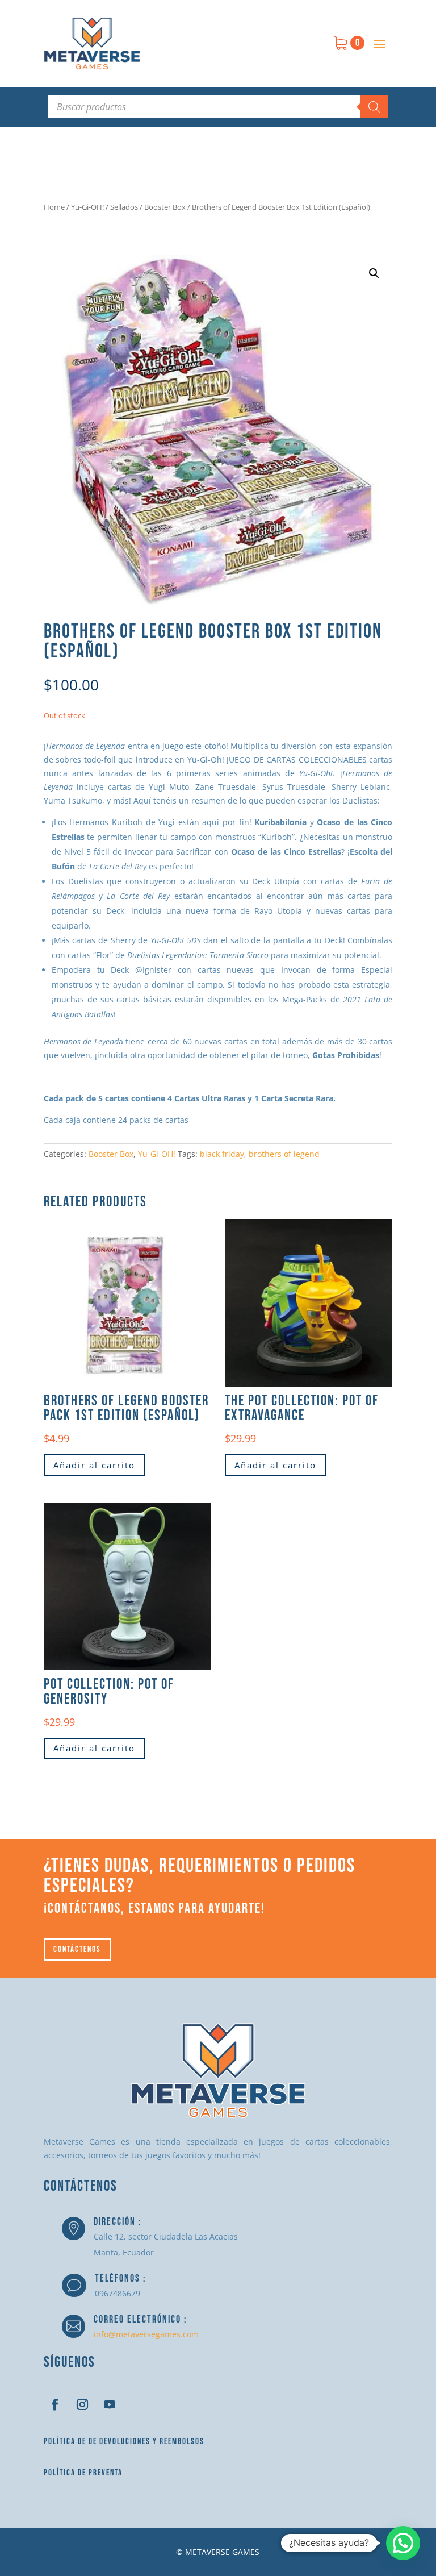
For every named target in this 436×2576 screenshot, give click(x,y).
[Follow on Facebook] (55, 2404)
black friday (222, 1154)
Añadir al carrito (94, 1465)
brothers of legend (284, 1154)
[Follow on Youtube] (110, 2404)
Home (54, 207)
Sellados (124, 207)
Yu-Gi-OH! (87, 207)
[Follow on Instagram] (82, 2404)
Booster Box (165, 207)
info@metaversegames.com (146, 2334)
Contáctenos (77, 1949)
